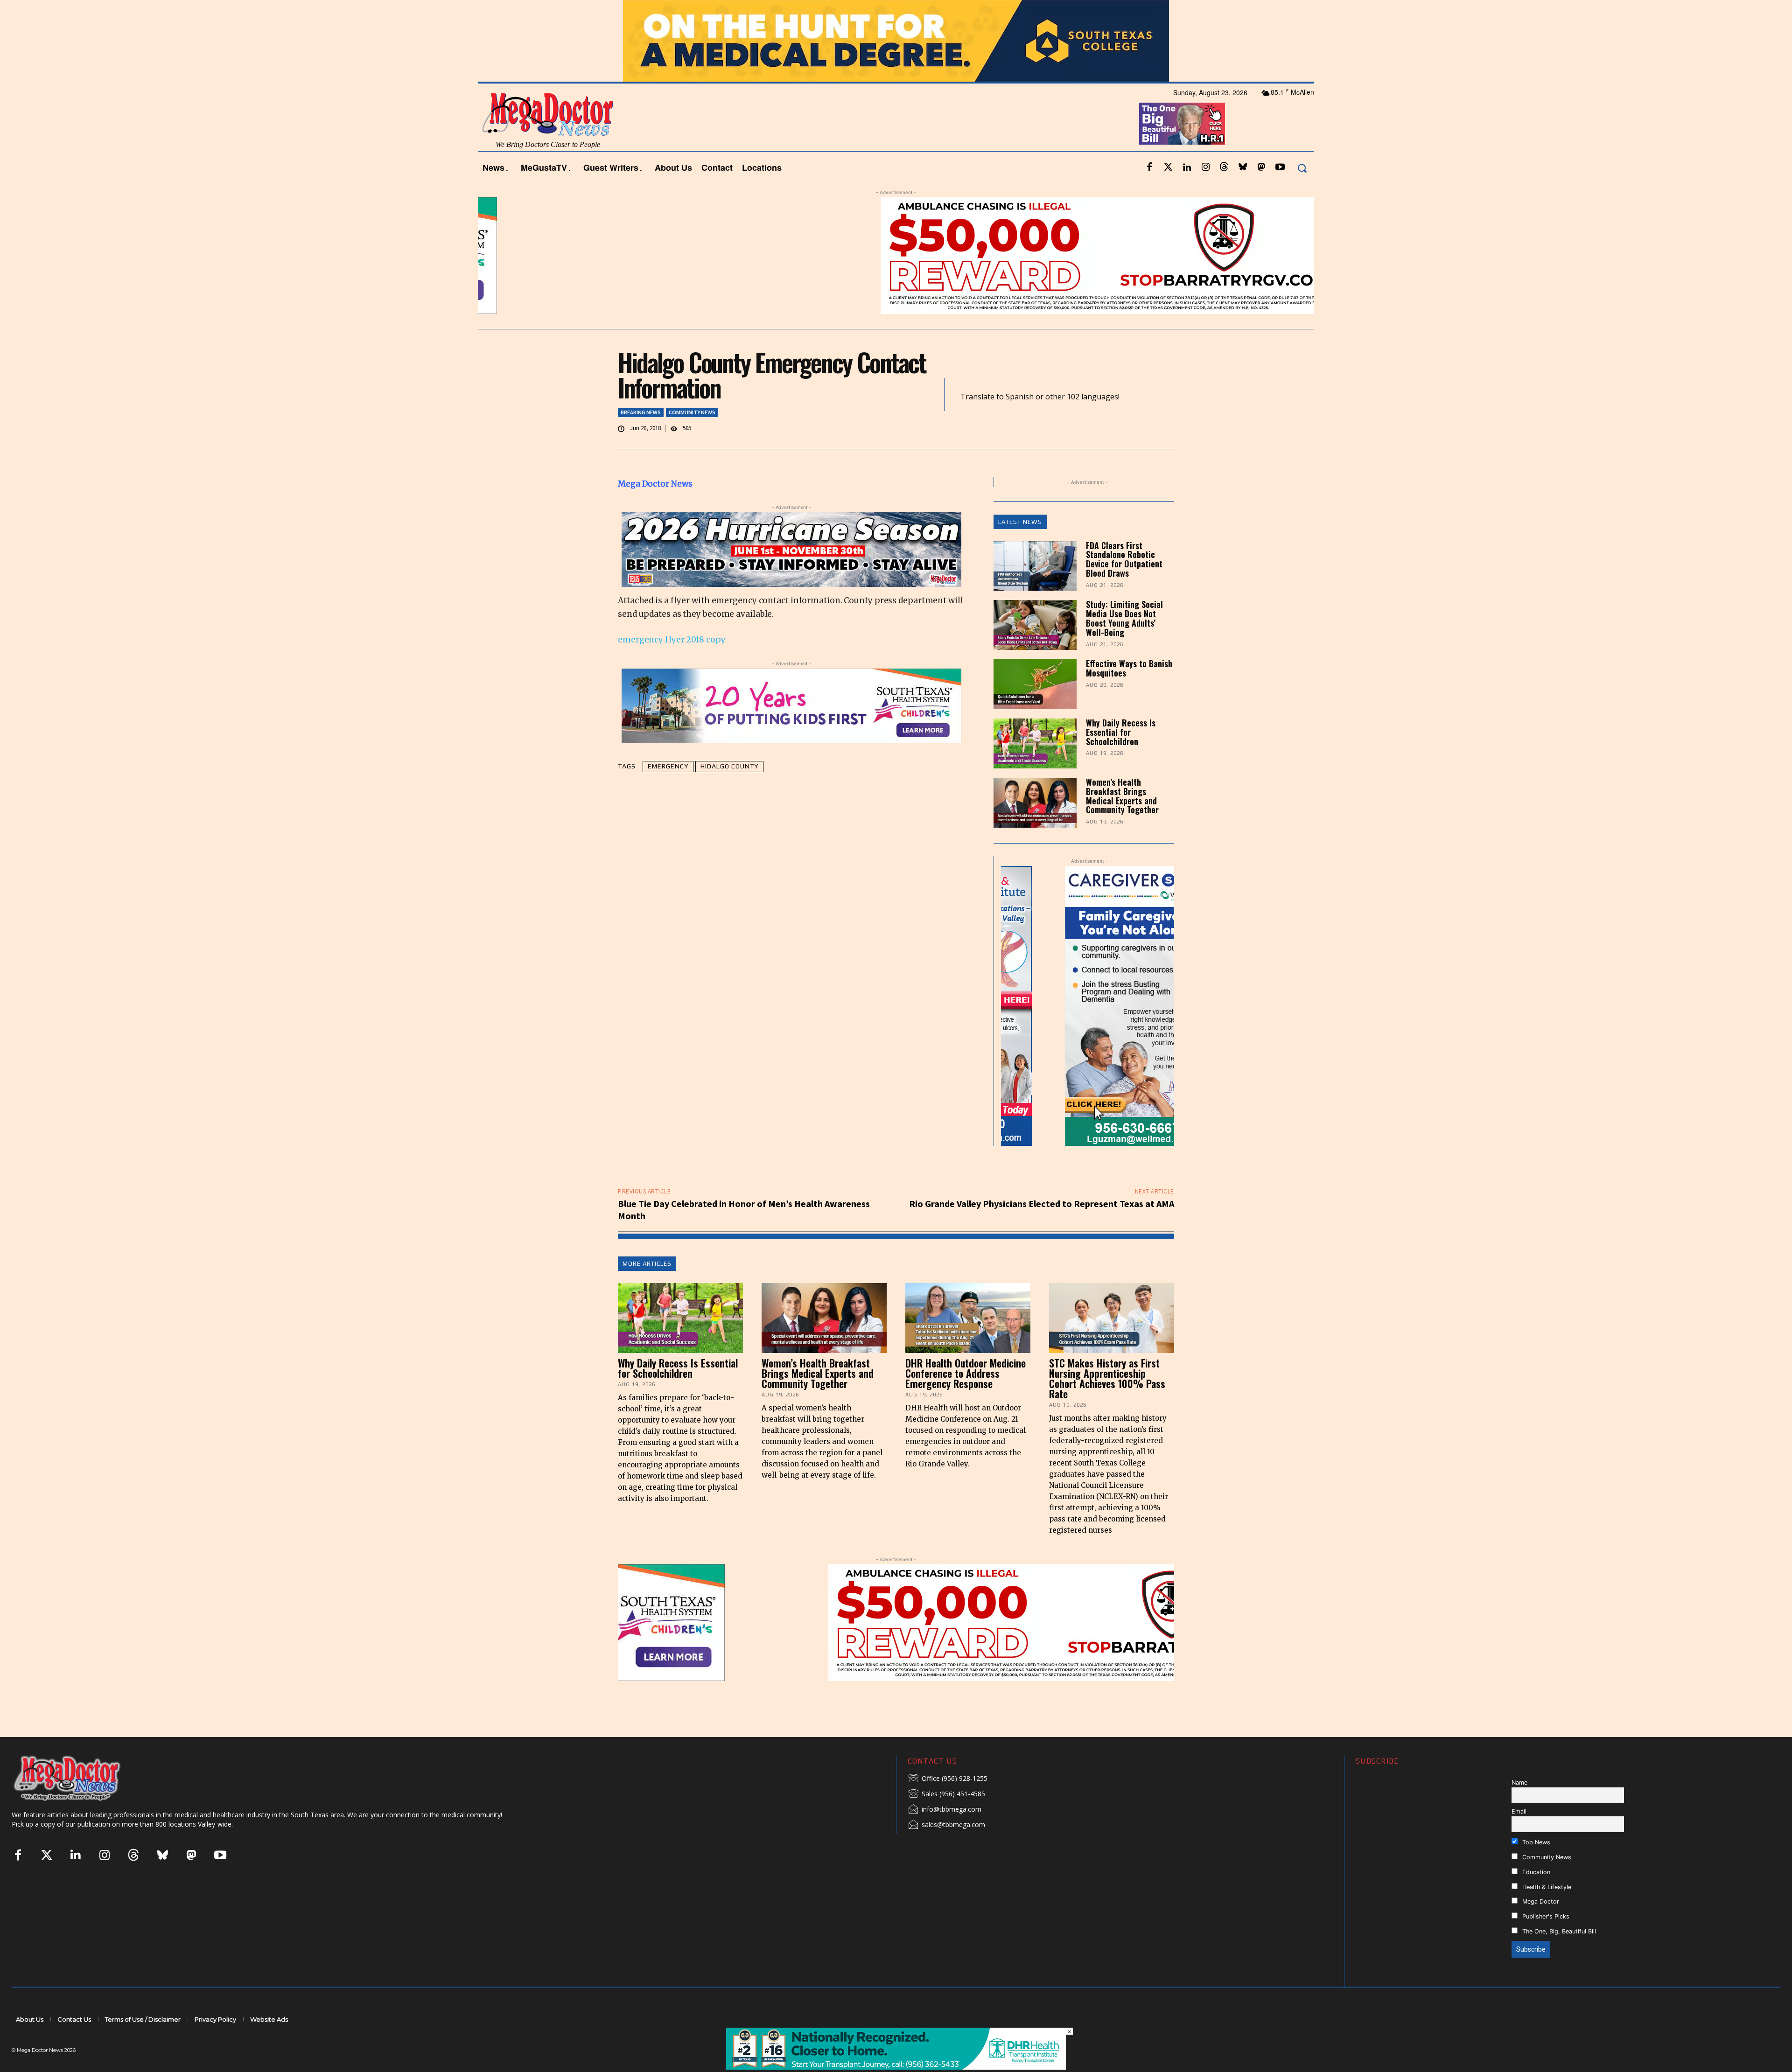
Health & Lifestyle (1546, 1887)
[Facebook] (1149, 167)
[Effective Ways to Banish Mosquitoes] (1035, 684)
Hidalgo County (729, 766)
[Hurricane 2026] (791, 550)
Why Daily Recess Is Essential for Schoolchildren (1121, 732)
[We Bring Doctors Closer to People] (81, 1778)
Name (1519, 1782)
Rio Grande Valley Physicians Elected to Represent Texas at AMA (1042, 1203)
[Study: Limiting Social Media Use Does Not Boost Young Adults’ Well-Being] (1035, 625)
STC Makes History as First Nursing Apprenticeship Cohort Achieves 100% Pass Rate (1107, 1378)
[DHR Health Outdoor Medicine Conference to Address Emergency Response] (968, 1318)
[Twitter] (1168, 167)
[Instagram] (1205, 167)
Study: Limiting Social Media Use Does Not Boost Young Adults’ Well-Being (1124, 618)
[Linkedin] (1187, 167)
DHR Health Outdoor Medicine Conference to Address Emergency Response (966, 1373)
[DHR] (896, 2067)
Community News (692, 412)
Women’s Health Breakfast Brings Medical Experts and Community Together (1122, 796)
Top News (1535, 1842)
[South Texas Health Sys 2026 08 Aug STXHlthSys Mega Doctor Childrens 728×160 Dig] (791, 706)
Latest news (1020, 522)
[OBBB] (1182, 124)
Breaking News (641, 412)
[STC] (896, 41)
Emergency (668, 766)
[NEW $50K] (896, 256)
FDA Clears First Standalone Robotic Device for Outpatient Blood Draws (1124, 559)
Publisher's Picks (1545, 1916)
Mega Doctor (1540, 1901)
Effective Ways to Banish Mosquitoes (1129, 668)
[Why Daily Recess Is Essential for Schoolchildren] (1035, 743)
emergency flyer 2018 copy (672, 640)
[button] (1302, 168)
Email (1519, 1811)
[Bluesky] (1243, 167)
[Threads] (1224, 167)
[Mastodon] (1261, 167)
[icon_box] (948, 1779)
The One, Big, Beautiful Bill (1558, 1931)
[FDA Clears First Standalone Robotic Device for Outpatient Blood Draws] (1035, 566)
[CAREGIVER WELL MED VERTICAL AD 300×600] (1088, 1006)
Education (1535, 1872)
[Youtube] (1280, 167)
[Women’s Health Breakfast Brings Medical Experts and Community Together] (1035, 803)
